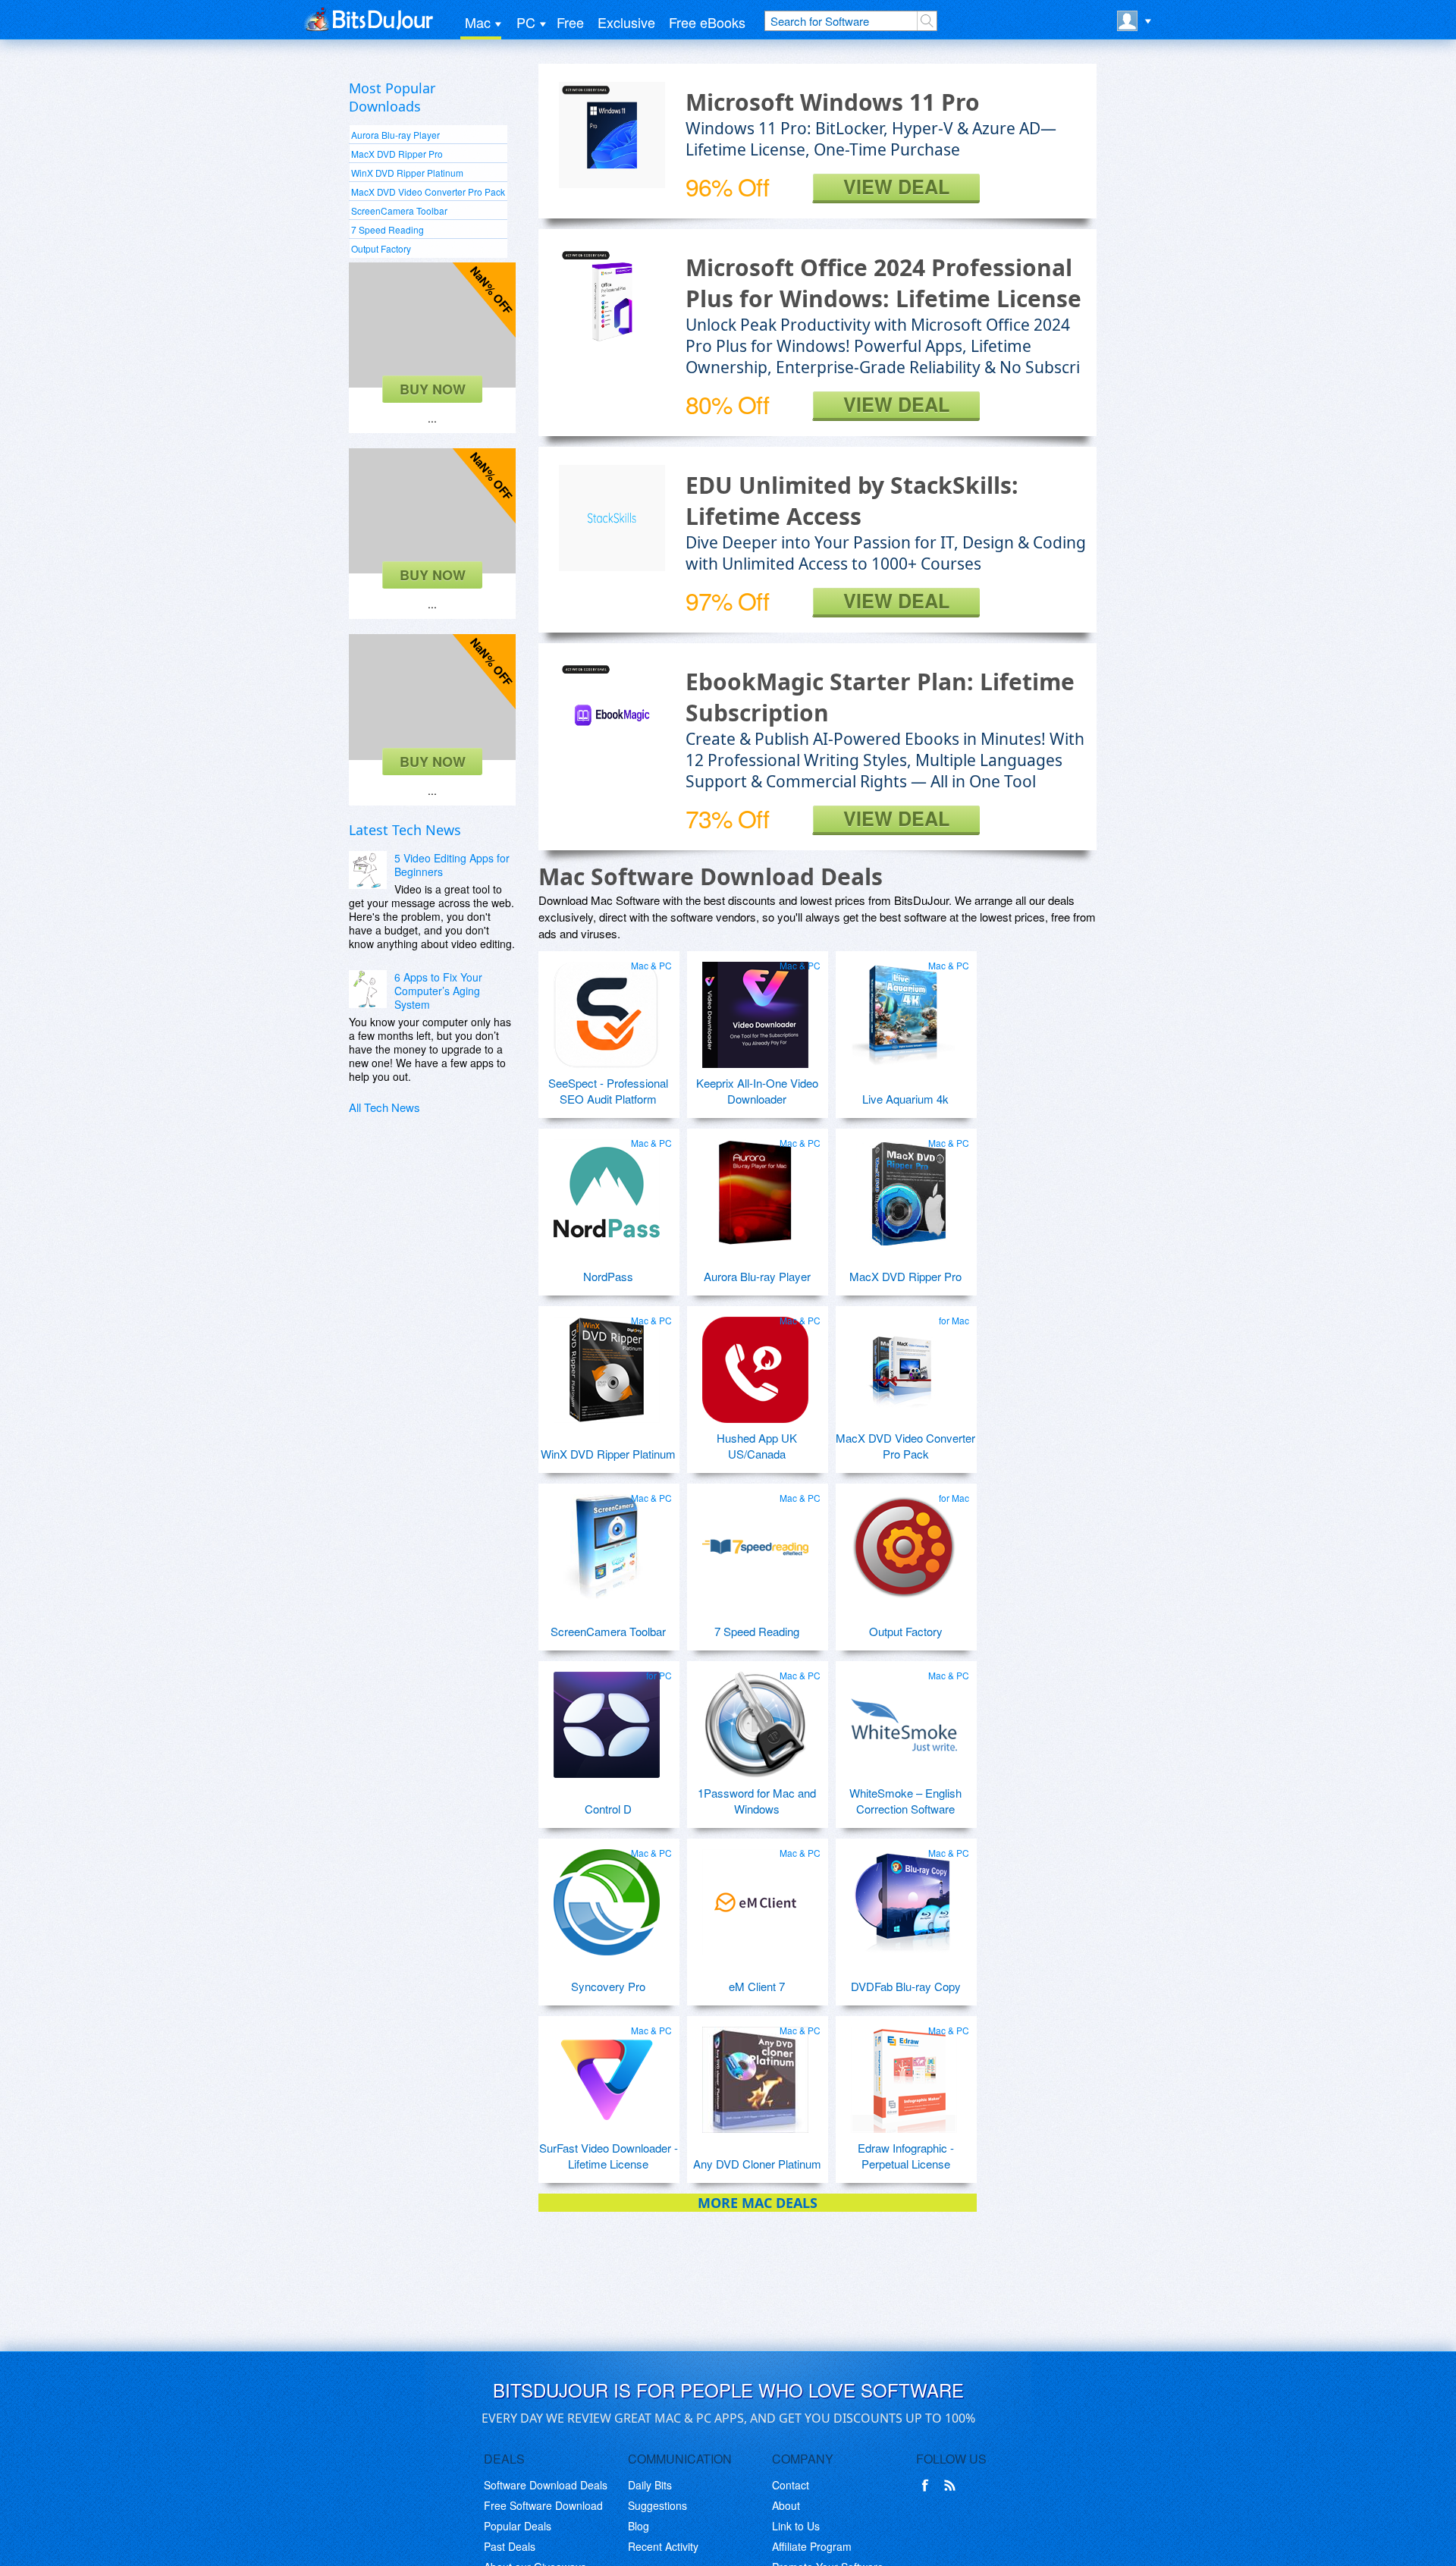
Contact (791, 2485)
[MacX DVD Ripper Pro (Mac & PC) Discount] (904, 1186)
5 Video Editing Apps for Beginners (452, 865)
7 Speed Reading (388, 229)
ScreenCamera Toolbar (399, 210)
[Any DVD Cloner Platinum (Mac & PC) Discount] (755, 2074)
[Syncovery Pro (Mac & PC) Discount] (607, 1896)
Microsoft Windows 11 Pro (833, 102)
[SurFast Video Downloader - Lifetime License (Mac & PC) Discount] (607, 2074)
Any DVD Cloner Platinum (757, 2164)
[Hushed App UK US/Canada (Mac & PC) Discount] (755, 1364)
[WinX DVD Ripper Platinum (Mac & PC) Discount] (607, 1364)
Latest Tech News (405, 830)
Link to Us (796, 2526)
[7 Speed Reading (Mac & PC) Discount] (755, 1541)
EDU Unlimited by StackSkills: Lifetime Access (852, 501)
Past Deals (510, 2546)
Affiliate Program (812, 2546)
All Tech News (384, 1107)
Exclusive (626, 22)
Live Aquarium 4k (905, 1099)
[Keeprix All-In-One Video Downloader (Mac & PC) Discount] (755, 1009)
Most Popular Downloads (392, 97)
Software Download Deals (546, 2485)
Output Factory (381, 248)
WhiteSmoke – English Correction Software (905, 1801)
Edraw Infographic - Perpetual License (906, 2156)
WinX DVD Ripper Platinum (407, 173)
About (786, 2505)
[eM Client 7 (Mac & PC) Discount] (755, 1896)
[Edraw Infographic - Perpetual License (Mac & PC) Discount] (904, 2074)
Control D (608, 1809)
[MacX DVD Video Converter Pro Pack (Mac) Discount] (904, 1364)
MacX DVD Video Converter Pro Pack (428, 192)
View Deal (896, 187)
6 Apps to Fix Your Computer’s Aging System (438, 991)
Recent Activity (663, 2546)
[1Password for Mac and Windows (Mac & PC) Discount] (755, 1719)
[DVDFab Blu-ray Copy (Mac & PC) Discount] (904, 1896)
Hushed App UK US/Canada (757, 1446)
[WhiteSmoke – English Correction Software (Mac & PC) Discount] (904, 1719)
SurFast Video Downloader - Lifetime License (609, 2156)
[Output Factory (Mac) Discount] (904, 1541)
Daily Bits (650, 2485)
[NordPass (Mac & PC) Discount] (607, 1186)
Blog (639, 2526)
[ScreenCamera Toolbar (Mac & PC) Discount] (607, 1541)
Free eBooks (707, 22)
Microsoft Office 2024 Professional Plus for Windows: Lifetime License (883, 283)
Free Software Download (543, 2505)
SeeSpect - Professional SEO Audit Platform (608, 1091)
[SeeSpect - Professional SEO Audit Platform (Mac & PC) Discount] (607, 1009)
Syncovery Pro (608, 1986)
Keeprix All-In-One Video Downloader (757, 1091)
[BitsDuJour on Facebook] (928, 2486)
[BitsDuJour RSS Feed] (952, 2486)
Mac (478, 22)
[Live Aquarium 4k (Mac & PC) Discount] (904, 1009)
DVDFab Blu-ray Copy (906, 1986)
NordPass (608, 1276)
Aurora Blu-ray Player (395, 135)
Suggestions (657, 2505)
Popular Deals (518, 2526)
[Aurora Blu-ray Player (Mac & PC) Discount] (755, 1186)
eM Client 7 (757, 1986)
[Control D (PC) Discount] (607, 1719)
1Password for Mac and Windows (757, 1801)
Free (570, 22)
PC (526, 22)
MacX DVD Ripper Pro (397, 154)
